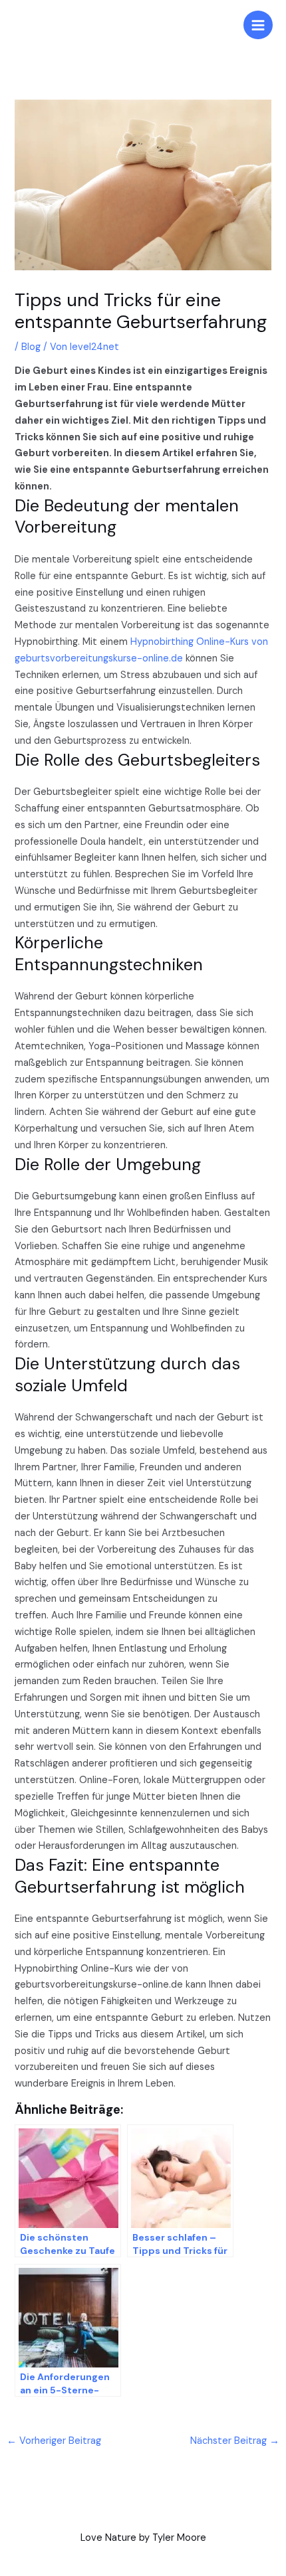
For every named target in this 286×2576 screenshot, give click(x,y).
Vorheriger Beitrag (54, 2441)
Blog (31, 347)
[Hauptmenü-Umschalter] (258, 25)
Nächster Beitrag (235, 2441)
